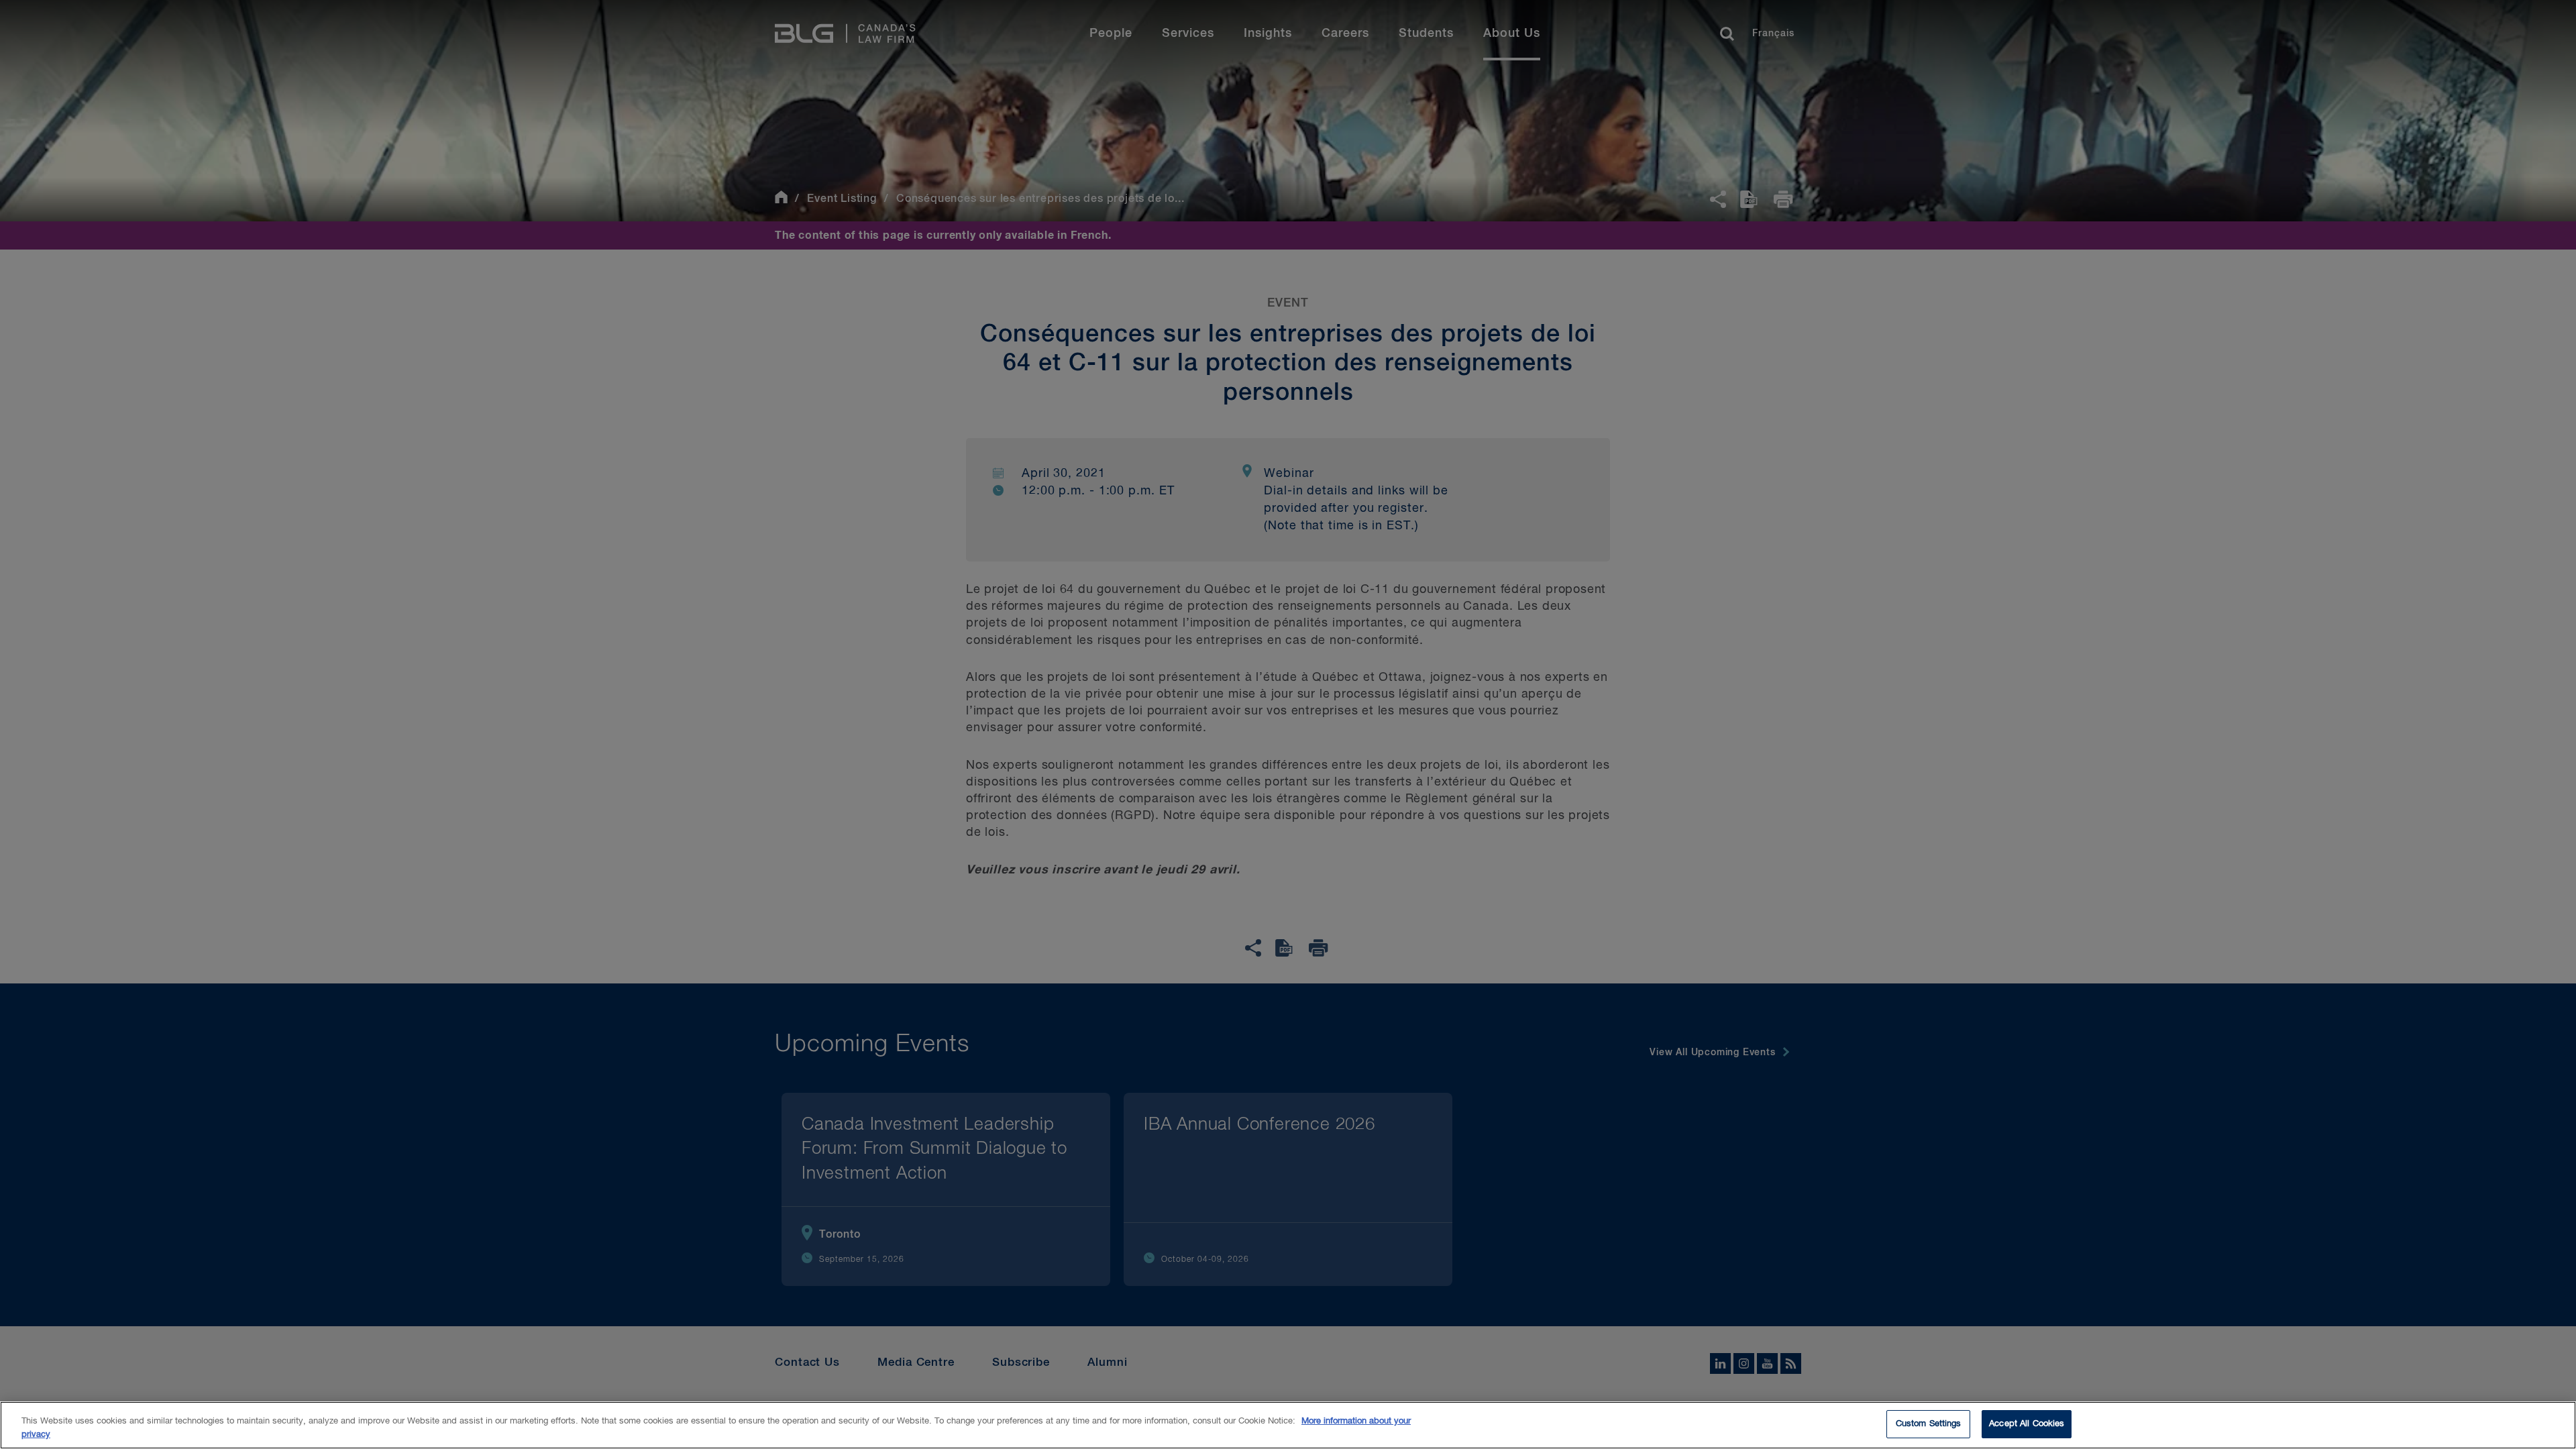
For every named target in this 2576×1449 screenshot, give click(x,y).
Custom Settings (1929, 1424)
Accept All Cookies (2027, 1424)
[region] (1288, 1425)
